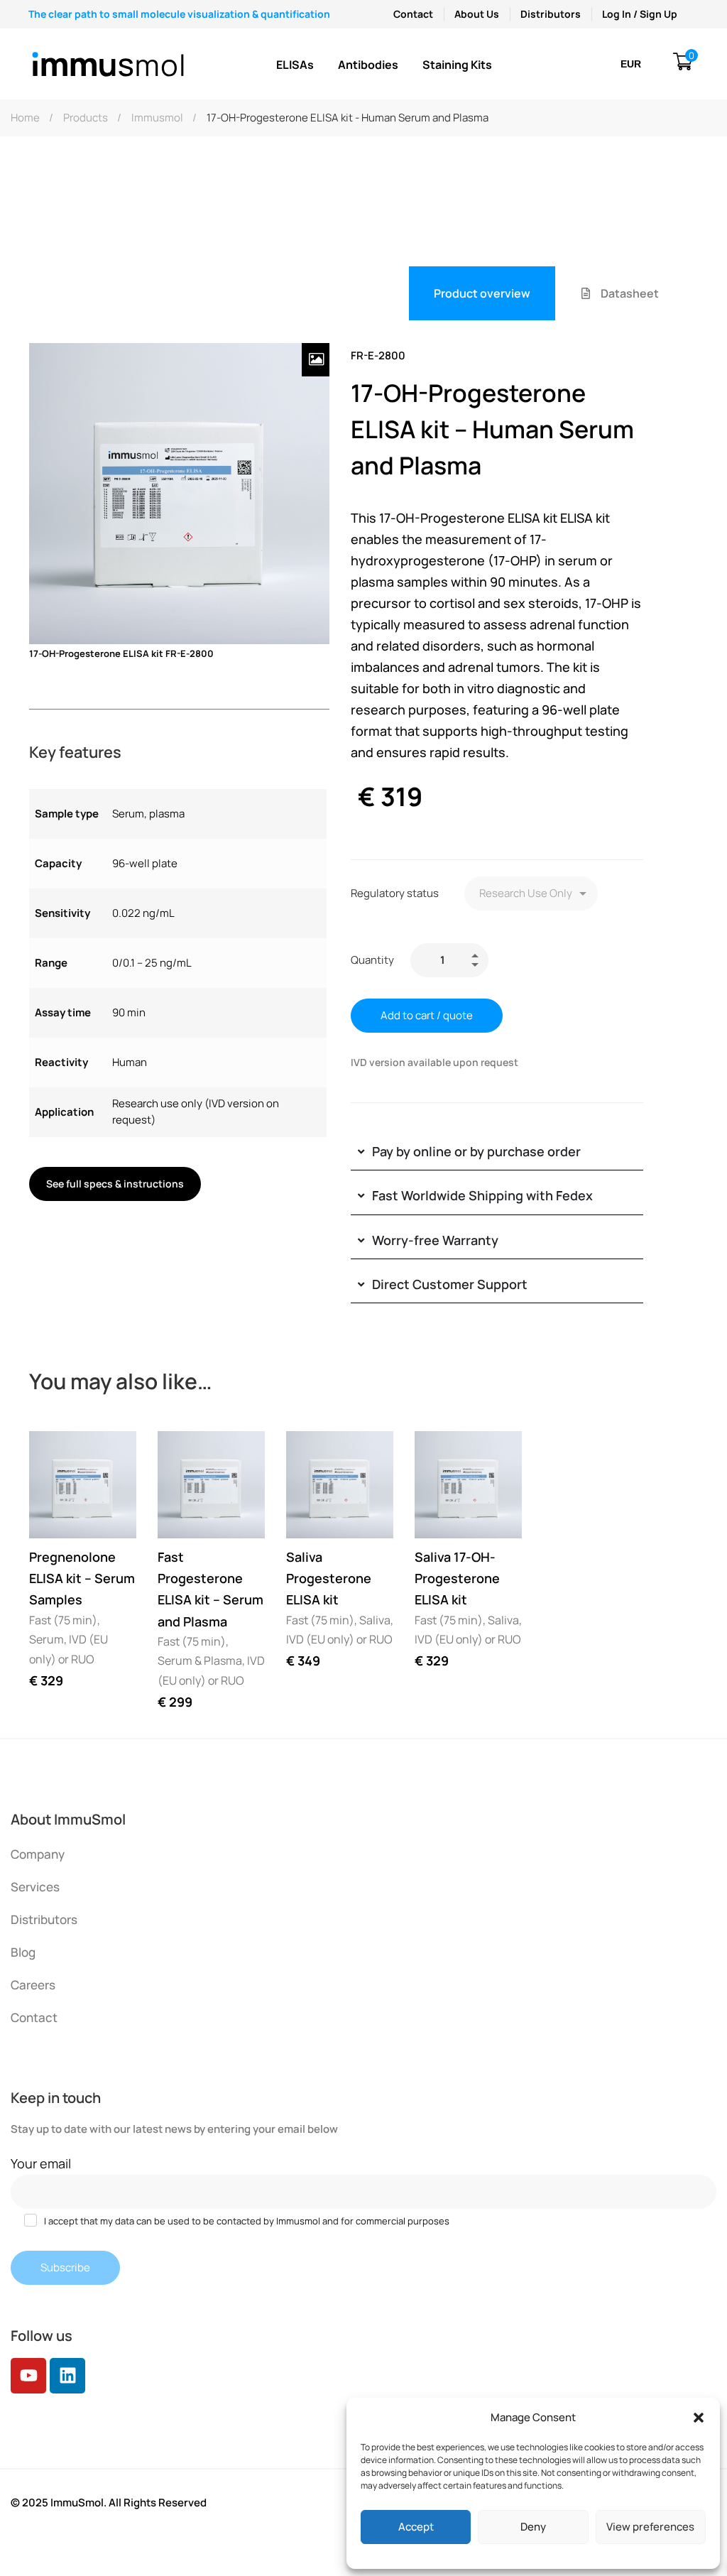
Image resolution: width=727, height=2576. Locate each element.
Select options (53, 1514)
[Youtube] (28, 2376)
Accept (416, 2527)
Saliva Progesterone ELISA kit (329, 1578)
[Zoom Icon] (316, 360)
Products (86, 118)
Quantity (372, 960)
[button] (699, 2418)
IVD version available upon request (434, 1062)
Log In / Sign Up (640, 14)
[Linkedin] (67, 2376)
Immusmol (157, 118)
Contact (413, 14)
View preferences (650, 2527)
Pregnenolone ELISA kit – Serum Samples (82, 1578)
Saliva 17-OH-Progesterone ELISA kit (457, 1578)
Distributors (551, 14)
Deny (533, 2527)
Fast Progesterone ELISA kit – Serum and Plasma (211, 1589)
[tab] (482, 293)
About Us (477, 14)
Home (25, 118)
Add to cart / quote (427, 1015)
